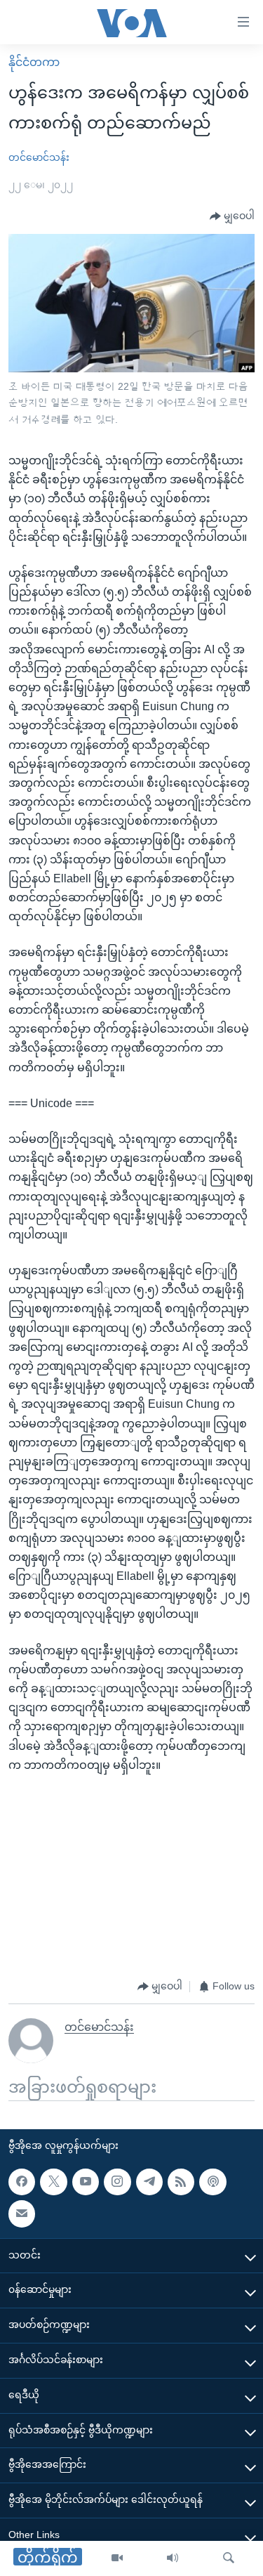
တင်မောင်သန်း (39, 157)
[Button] (232, 216)
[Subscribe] (22, 2214)
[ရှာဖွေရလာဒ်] (229, 2558)
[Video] (117, 2558)
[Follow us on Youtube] (86, 2182)
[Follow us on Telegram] (149, 2182)
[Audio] (173, 2558)
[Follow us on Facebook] (22, 2182)
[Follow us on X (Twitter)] (53, 2182)
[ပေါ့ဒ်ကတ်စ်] (213, 2182)
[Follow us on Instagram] (117, 2182)
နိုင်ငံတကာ (34, 62)
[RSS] (181, 2182)
